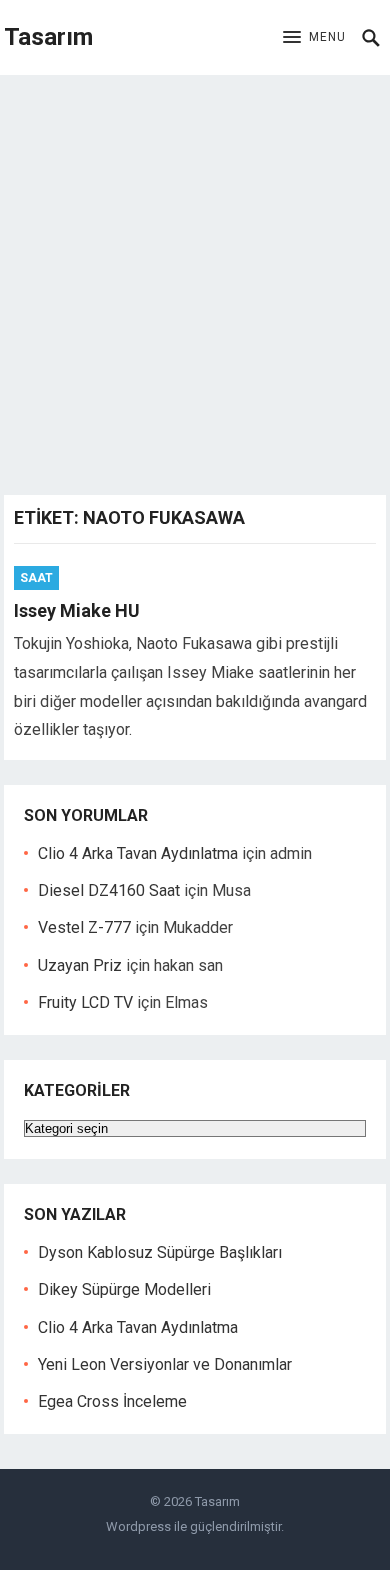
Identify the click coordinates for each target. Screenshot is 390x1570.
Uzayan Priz (80, 965)
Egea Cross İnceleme (112, 1401)
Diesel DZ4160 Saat (109, 890)
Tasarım (48, 37)
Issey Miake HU (77, 610)
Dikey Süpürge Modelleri (124, 1289)
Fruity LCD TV (85, 1002)
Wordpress (138, 1526)
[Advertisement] (195, 280)
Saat (36, 578)
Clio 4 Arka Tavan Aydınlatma (138, 853)
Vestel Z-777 (84, 927)
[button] (314, 38)
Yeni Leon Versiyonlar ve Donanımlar (165, 1364)
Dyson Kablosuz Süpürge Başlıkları (160, 1252)
